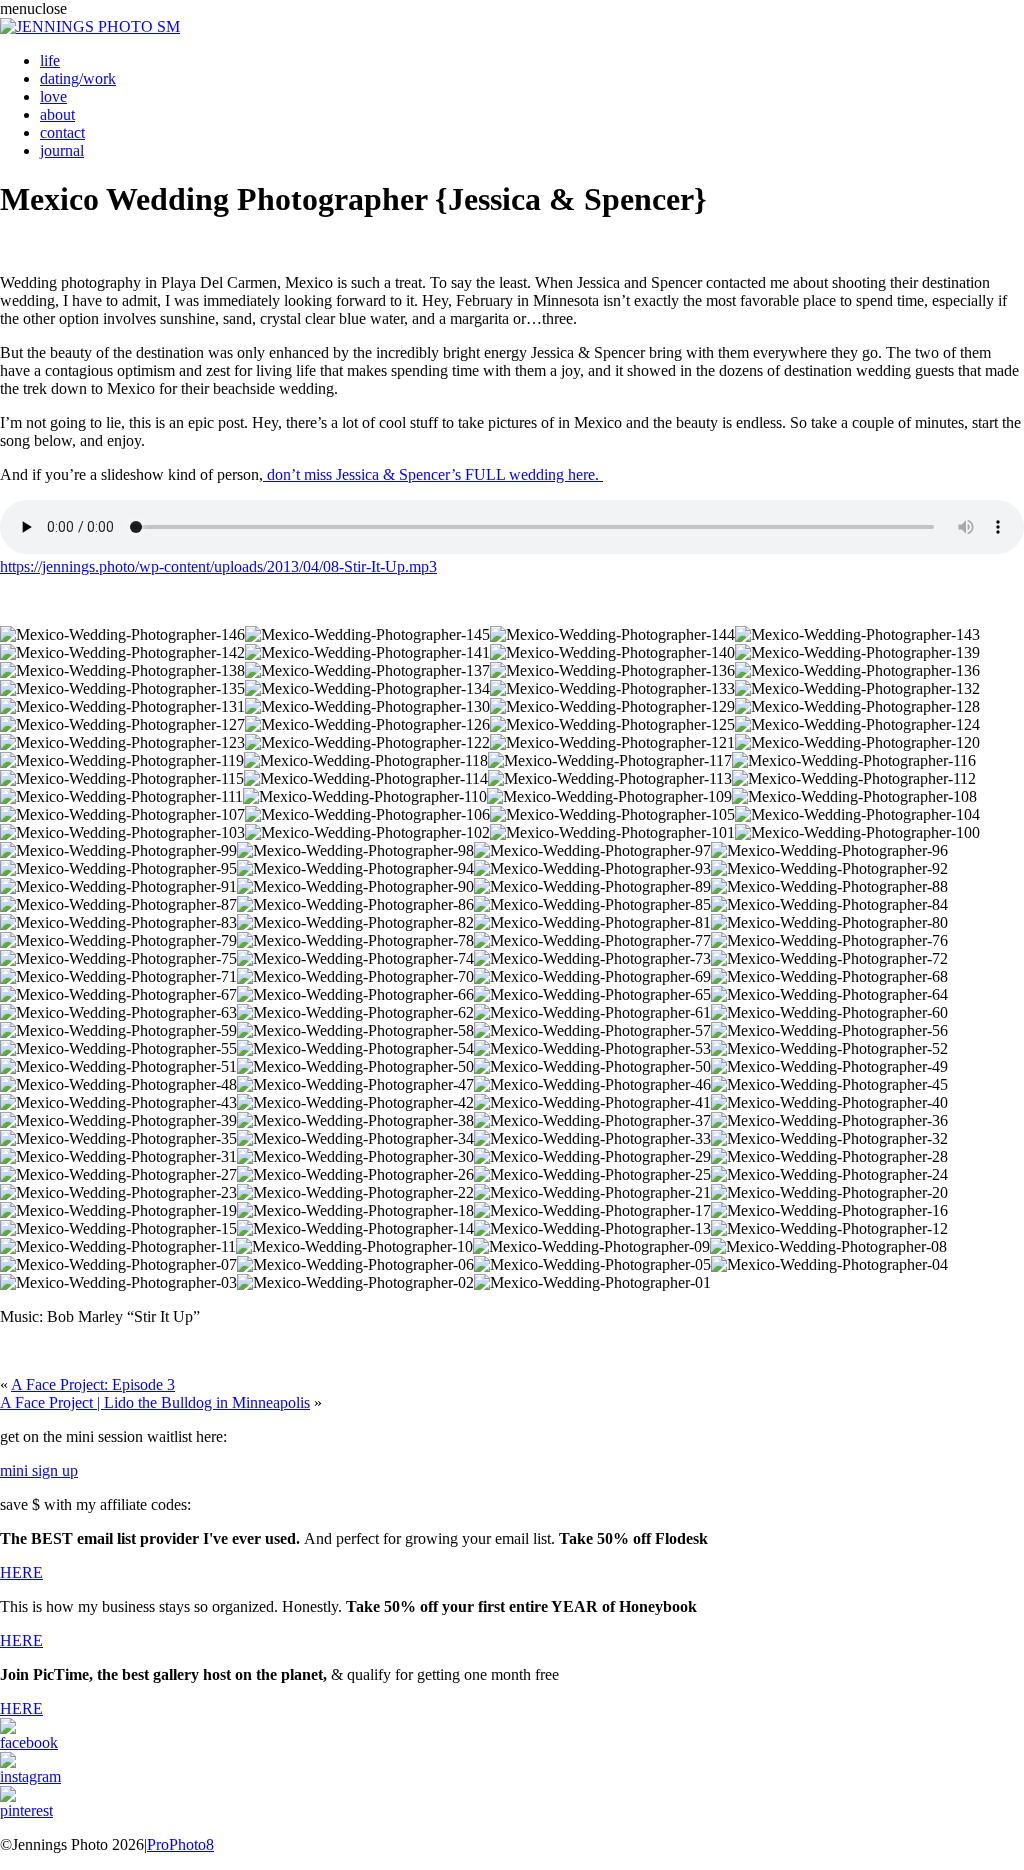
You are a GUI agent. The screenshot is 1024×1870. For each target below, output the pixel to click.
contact (62, 132)
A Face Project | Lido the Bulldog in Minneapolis (155, 1402)
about (57, 114)
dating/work (78, 78)
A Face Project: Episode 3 (93, 1384)
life (50, 60)
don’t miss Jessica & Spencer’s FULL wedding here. (433, 474)
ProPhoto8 (180, 1844)
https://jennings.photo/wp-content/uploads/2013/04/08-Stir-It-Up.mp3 (218, 566)
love (53, 96)
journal (62, 150)
